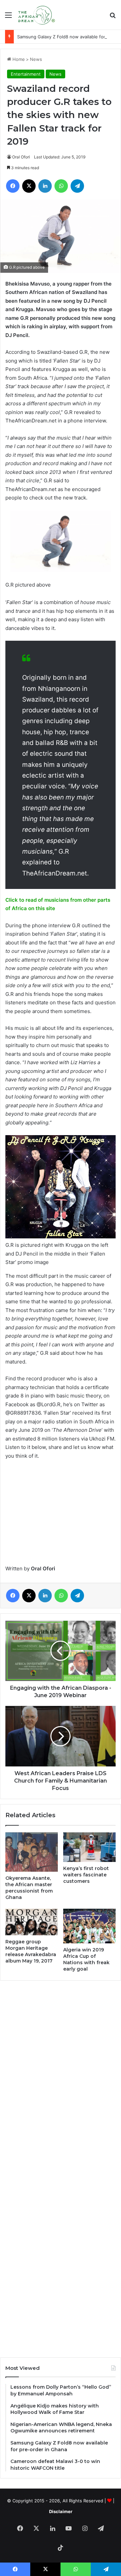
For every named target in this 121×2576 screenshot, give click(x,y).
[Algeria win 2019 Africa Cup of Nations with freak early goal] (89, 1926)
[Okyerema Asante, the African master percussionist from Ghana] (32, 1852)
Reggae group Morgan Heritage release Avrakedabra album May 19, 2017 (31, 1951)
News (36, 59)
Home (18, 59)
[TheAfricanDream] (36, 15)
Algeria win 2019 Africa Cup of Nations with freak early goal (86, 1959)
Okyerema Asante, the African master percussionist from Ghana (29, 1888)
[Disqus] (61, 2077)
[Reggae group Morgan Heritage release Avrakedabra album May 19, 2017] (32, 1922)
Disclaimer (61, 2511)
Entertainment (26, 74)
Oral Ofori (21, 157)
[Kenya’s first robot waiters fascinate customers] (89, 1847)
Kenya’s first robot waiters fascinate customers (86, 1875)
